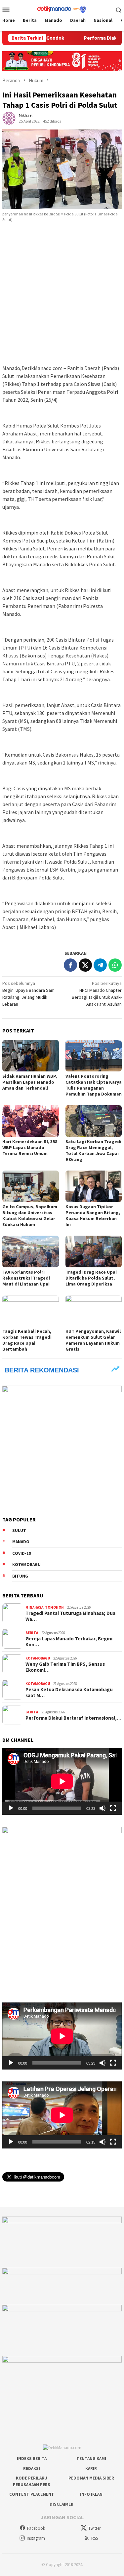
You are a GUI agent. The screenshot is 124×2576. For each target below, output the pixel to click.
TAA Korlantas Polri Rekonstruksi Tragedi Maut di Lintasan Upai (26, 1278)
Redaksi (32, 2468)
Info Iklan (91, 2494)
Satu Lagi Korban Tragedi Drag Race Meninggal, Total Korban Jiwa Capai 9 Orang (93, 1150)
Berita (32, 1633)
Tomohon (54, 1607)
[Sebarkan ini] (70, 965)
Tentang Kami (91, 2459)
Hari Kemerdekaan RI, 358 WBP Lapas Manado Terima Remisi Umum (30, 1147)
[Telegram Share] (100, 965)
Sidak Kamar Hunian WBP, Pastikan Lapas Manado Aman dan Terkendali (30, 1082)
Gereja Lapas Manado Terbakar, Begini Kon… (69, 1642)
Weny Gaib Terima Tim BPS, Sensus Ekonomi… (65, 1667)
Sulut (19, 1531)
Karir (91, 2468)
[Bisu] (103, 1808)
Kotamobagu (26, 1565)
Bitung (20, 1576)
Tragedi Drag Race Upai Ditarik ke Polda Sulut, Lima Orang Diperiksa (91, 1278)
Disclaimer (62, 2504)
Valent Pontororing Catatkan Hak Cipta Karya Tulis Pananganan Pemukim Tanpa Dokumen (94, 1085)
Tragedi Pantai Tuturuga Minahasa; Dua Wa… (70, 1616)
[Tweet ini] (85, 965)
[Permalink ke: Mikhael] (9, 118)
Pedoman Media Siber (91, 2478)
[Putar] (11, 1808)
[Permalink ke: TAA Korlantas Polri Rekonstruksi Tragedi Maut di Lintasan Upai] (31, 1251)
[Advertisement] (62, 296)
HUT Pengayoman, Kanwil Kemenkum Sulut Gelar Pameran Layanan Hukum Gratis (93, 1340)
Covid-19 (22, 1553)
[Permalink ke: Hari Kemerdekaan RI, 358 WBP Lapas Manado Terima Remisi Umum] (31, 1121)
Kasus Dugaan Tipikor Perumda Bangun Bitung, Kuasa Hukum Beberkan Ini (93, 1215)
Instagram (36, 2538)
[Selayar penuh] (113, 1808)
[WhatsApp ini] (115, 965)
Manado (21, 1542)
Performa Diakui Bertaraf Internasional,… (73, 1718)
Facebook (36, 2528)
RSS (95, 2538)
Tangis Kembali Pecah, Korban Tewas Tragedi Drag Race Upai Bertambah (27, 1340)
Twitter (94, 2528)
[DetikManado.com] (62, 9)
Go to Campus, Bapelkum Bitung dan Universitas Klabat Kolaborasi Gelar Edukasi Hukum (30, 1215)
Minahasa (34, 1607)
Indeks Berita (32, 2459)
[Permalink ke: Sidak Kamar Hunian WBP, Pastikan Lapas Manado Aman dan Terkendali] (31, 1056)
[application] (62, 1781)
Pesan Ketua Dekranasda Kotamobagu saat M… (69, 1693)
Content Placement (32, 2494)
